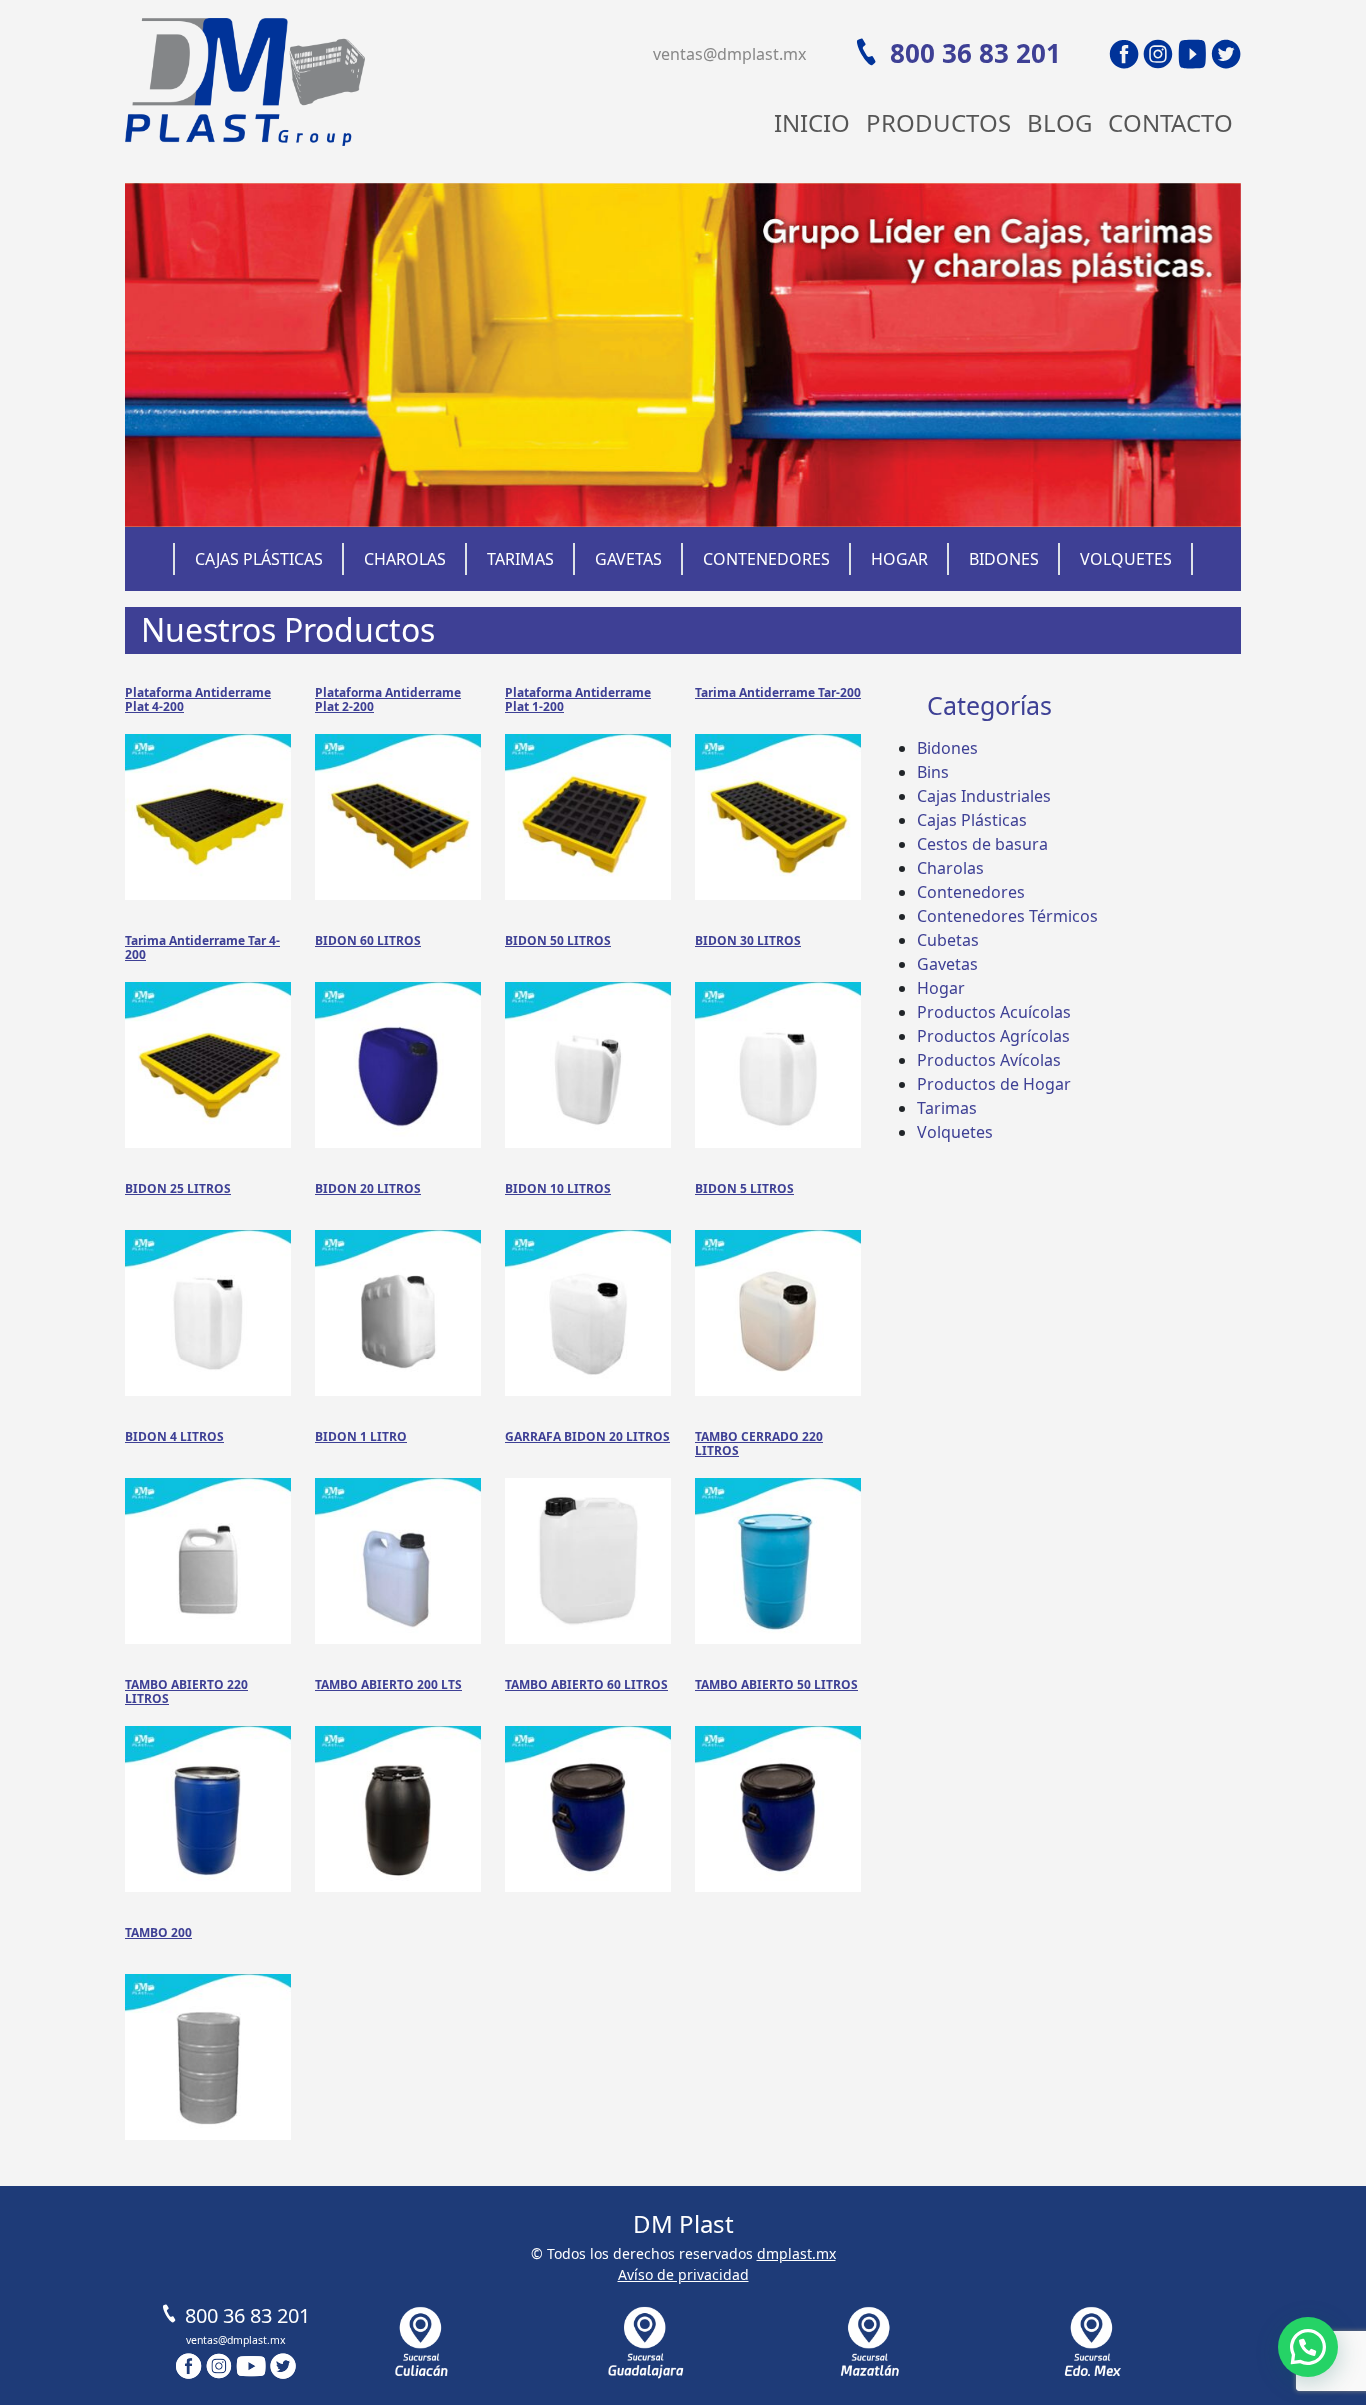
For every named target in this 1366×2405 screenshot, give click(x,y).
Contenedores (766, 559)
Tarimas (520, 559)
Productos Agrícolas (993, 1036)
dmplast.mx (796, 2253)
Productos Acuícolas (994, 1012)
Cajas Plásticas (259, 559)
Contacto (1170, 122)
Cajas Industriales (984, 796)
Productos (938, 122)
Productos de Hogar (994, 1084)
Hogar (899, 559)
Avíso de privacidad (683, 2274)
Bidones (1004, 559)
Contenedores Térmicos (1007, 916)
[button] (1308, 2347)
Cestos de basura (982, 844)
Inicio (812, 122)
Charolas (405, 559)
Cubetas (948, 940)
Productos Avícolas (989, 1060)
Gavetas (628, 559)
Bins (933, 772)
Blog (1059, 122)
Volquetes (1126, 559)
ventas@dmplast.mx (729, 54)
